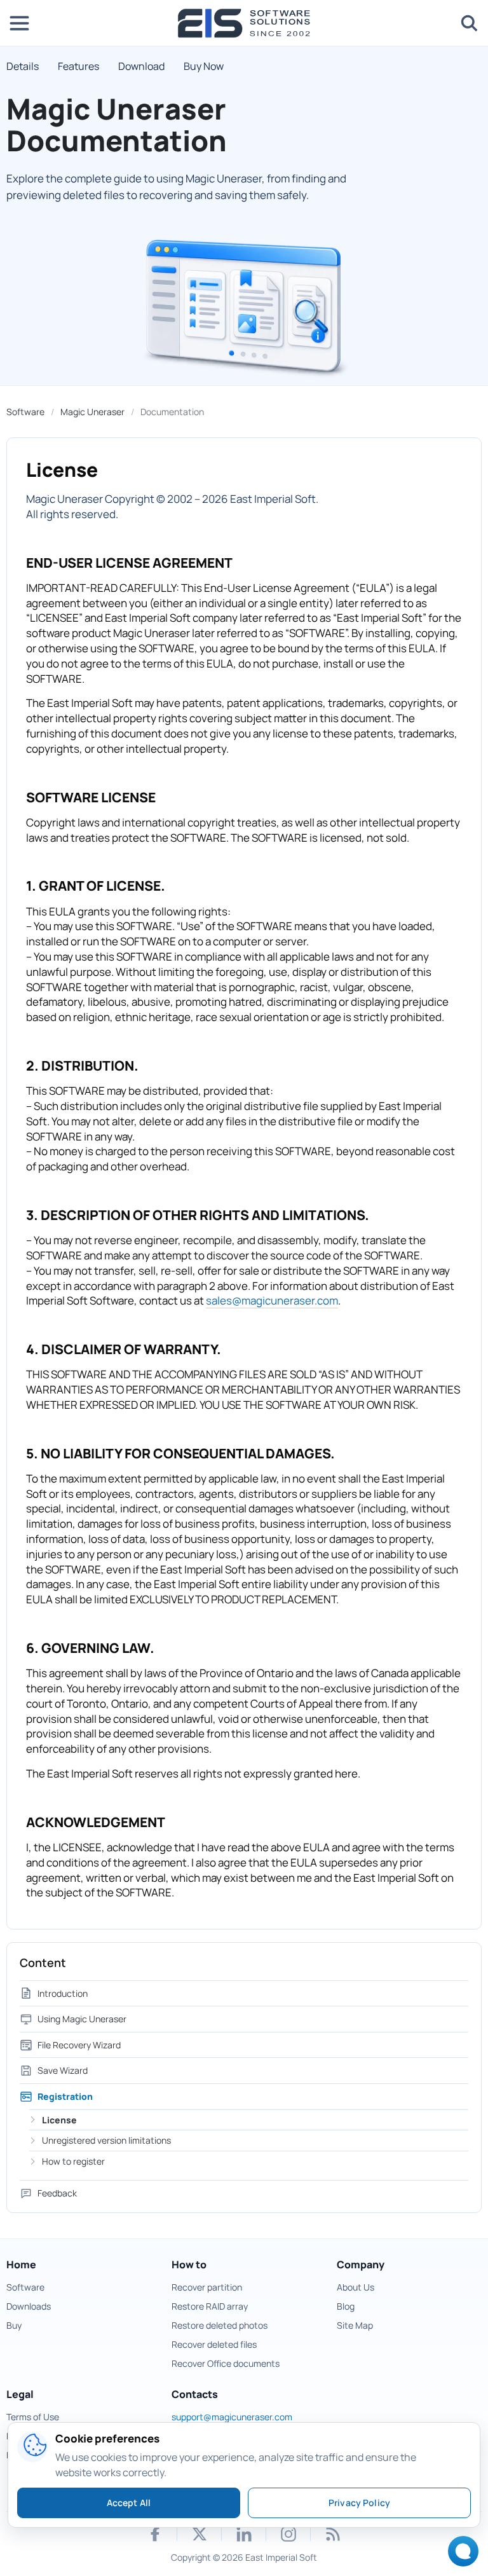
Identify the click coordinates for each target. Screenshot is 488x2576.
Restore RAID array (210, 2306)
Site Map (355, 2325)
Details (23, 66)
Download (141, 66)
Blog (346, 2306)
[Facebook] (155, 2534)
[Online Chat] (460, 2555)
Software (25, 412)
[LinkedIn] (244, 2534)
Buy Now (204, 66)
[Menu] (19, 23)
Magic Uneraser (92, 412)
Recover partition (207, 2287)
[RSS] (333, 2534)
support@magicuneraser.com (232, 2417)
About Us (356, 2287)
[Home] (244, 23)
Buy (14, 2325)
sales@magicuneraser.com (272, 1300)
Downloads (29, 2306)
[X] (200, 2534)
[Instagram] (288, 2534)
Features (78, 66)
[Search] (469, 23)
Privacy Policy (359, 2503)
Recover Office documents (226, 2363)
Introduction (63, 1993)
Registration (65, 2096)
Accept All (129, 2503)
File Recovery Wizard (79, 2045)
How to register (73, 2161)
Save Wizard (63, 2070)
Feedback (57, 2193)
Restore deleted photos (220, 2325)
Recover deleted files (214, 2344)
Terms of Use (33, 2417)
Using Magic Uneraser (82, 2019)
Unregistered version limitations (106, 2140)
